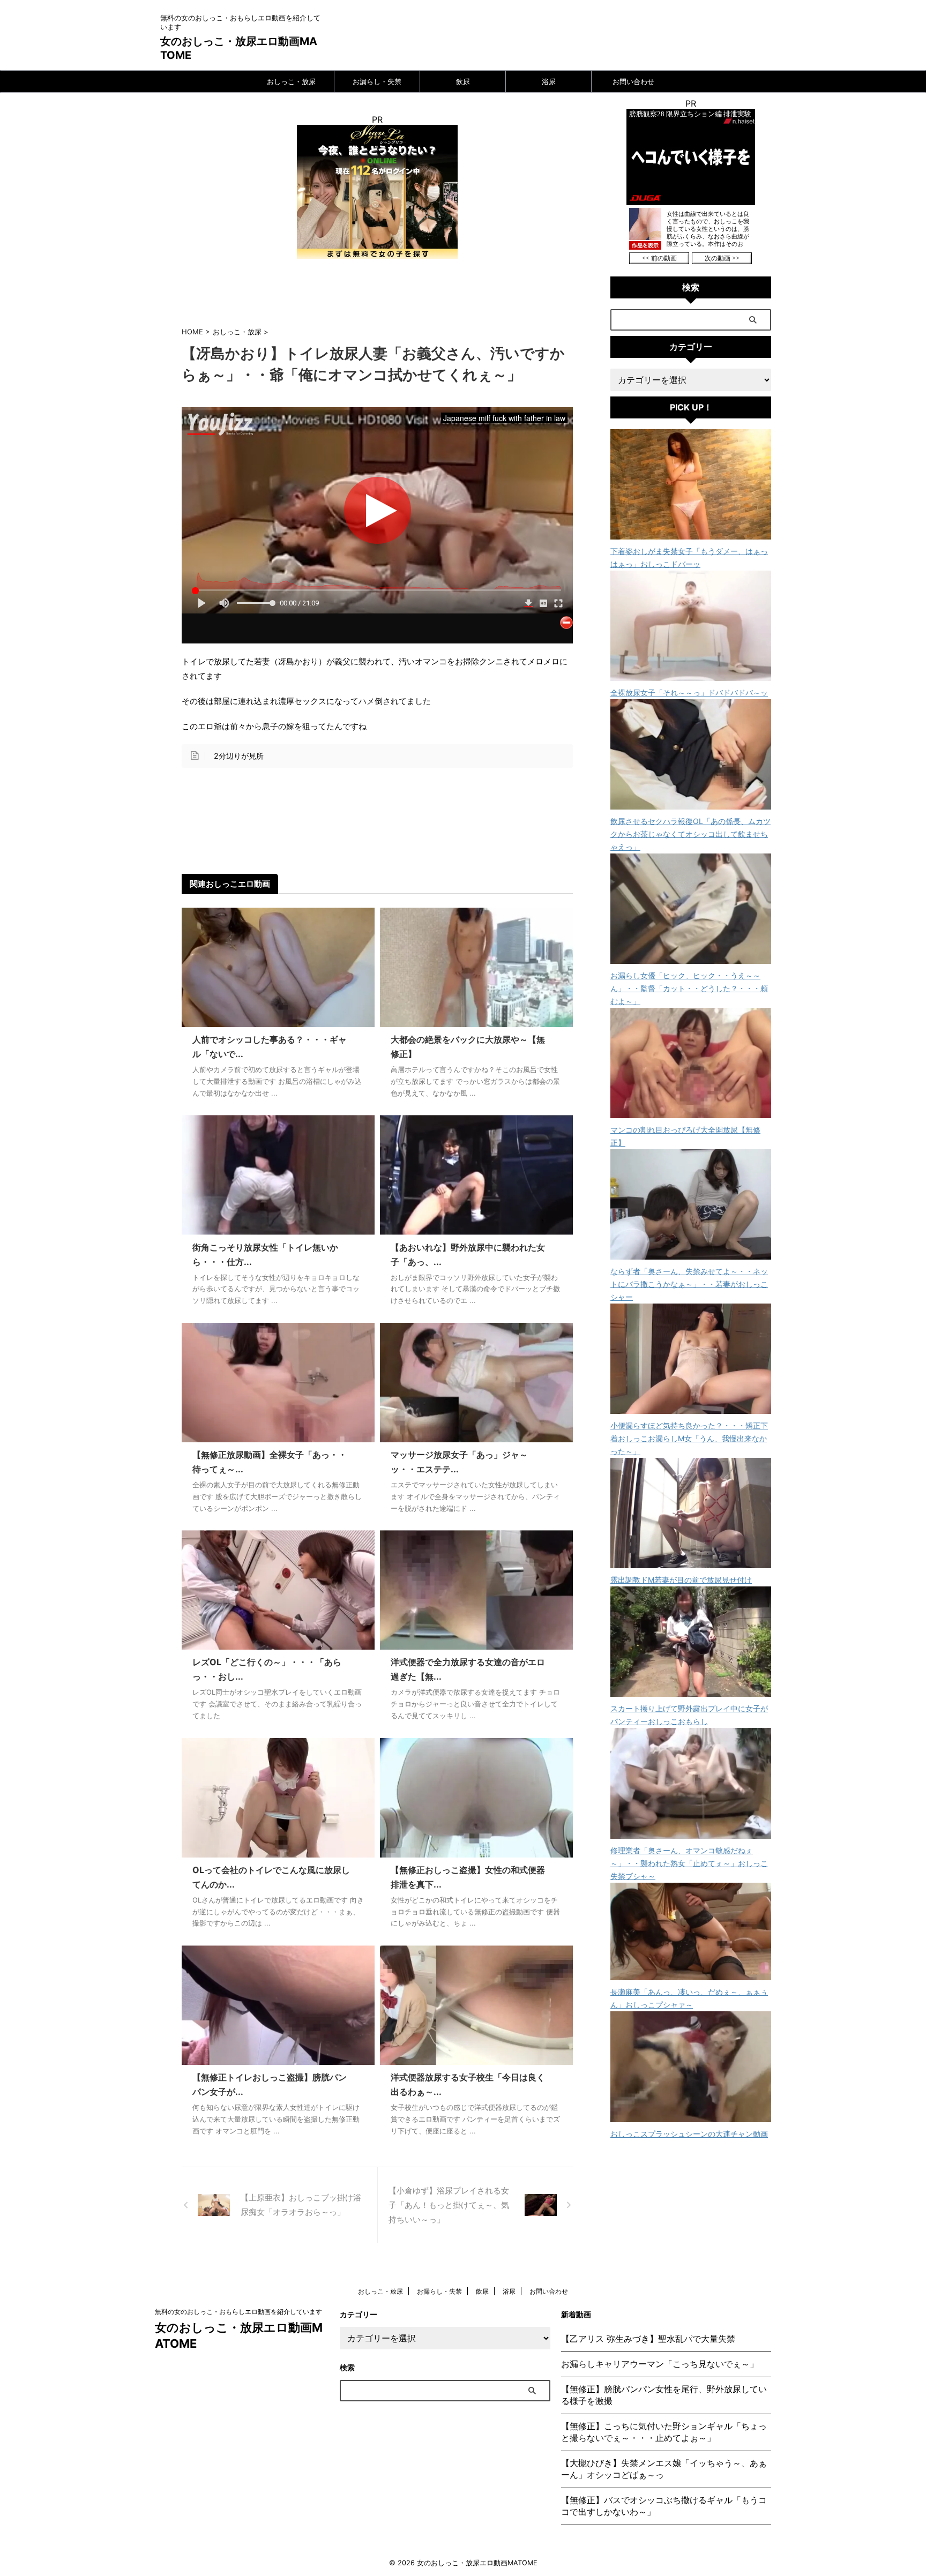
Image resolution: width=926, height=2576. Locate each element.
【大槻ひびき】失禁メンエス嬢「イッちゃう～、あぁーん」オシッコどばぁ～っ (664, 2469)
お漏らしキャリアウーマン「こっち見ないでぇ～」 (660, 2364)
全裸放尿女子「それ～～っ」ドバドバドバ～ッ (689, 692)
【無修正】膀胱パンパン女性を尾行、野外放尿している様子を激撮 (664, 2395)
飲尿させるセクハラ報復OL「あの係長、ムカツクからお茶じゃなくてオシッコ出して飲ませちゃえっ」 (690, 834)
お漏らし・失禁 (377, 81)
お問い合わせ (633, 81)
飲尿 (463, 81)
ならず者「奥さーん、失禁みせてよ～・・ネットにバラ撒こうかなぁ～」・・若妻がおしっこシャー (689, 1284)
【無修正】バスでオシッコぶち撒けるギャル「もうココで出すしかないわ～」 (664, 2506)
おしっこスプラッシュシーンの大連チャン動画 (689, 2134)
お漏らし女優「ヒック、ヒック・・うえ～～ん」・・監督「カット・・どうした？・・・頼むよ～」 (689, 988)
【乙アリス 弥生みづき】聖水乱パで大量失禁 (648, 2339)
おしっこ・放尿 (291, 81)
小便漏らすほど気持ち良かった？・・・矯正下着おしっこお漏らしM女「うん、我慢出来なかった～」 (689, 1438)
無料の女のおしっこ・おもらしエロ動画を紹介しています (238, 2312)
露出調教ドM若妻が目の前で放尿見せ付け (681, 1580)
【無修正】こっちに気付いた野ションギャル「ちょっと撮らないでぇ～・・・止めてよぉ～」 (664, 2432)
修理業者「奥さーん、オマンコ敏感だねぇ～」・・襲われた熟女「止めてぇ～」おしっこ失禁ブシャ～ (689, 1863)
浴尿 (549, 81)
